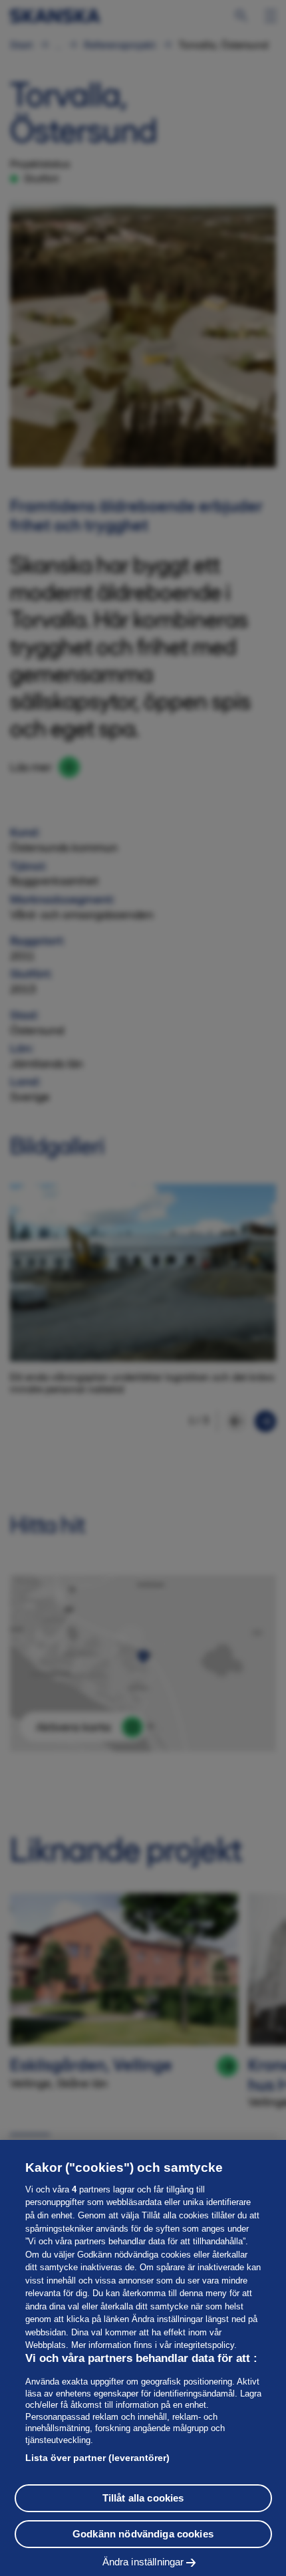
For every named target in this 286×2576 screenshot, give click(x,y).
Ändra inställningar (143, 2562)
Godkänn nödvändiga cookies (143, 2534)
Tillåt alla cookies (143, 2498)
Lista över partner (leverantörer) (97, 2458)
